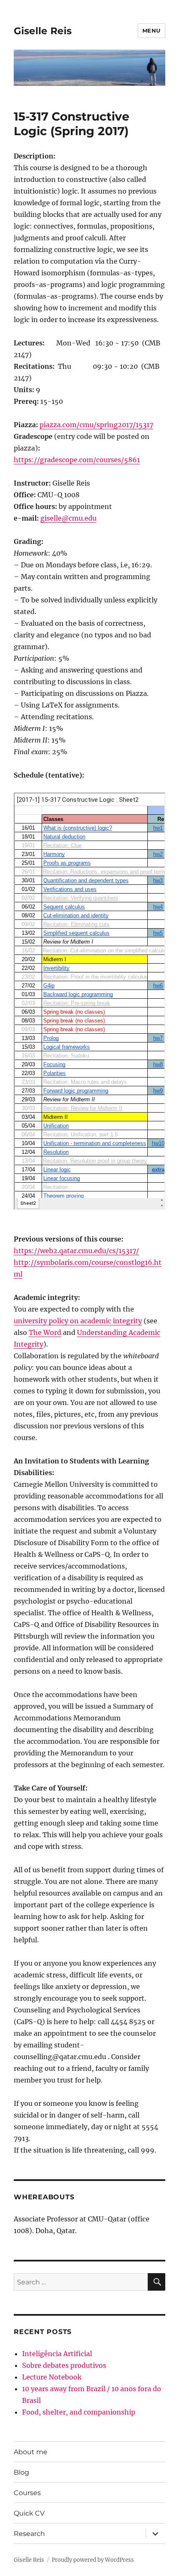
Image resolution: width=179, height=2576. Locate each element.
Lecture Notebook (52, 2377)
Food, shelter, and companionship (79, 2412)
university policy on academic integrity (78, 1321)
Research (29, 2534)
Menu (152, 30)
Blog (21, 2472)
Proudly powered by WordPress (93, 2560)
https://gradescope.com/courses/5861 (77, 460)
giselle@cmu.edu (68, 518)
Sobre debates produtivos (64, 2365)
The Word (45, 1332)
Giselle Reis (43, 31)
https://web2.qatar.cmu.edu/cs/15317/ (76, 1251)
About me (31, 2452)
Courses (27, 2493)
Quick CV (29, 2513)
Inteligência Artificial (57, 2354)
